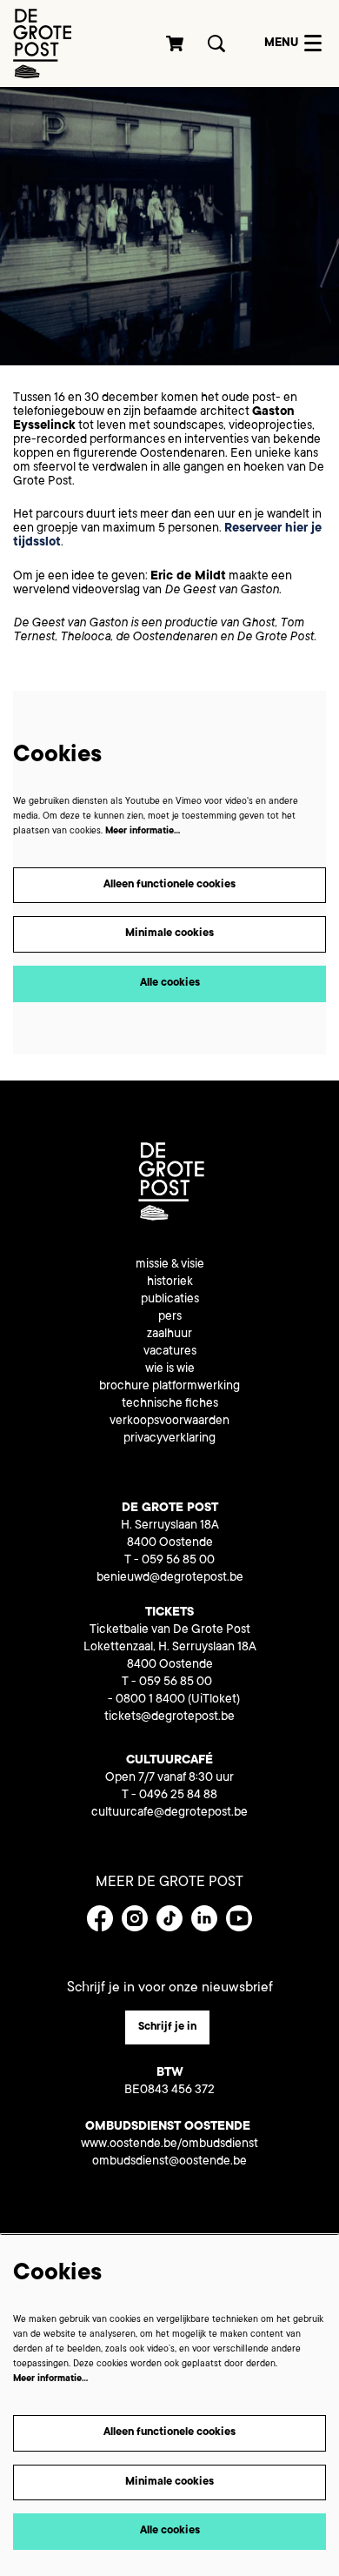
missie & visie (170, 1265)
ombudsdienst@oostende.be (169, 2162)
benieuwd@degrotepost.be (170, 1578)
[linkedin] (204, 1918)
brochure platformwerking (169, 1387)
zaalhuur (169, 1335)
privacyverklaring (169, 1439)
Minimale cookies (169, 933)
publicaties (170, 1300)
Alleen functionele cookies (169, 885)
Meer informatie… (143, 832)
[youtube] (239, 1918)
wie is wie (170, 1369)
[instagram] (135, 1918)
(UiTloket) (214, 1700)
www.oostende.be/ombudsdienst (169, 2144)
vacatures (170, 1352)
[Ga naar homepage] (42, 43)
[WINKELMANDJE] (176, 43)
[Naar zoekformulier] (216, 43)
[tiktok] (169, 1918)
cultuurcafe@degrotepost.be (169, 1813)
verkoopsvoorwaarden (169, 1422)
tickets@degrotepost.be (169, 1717)
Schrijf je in (167, 2027)
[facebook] (100, 1918)
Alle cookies (170, 983)
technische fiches (170, 1404)
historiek (170, 1282)
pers (170, 1317)
